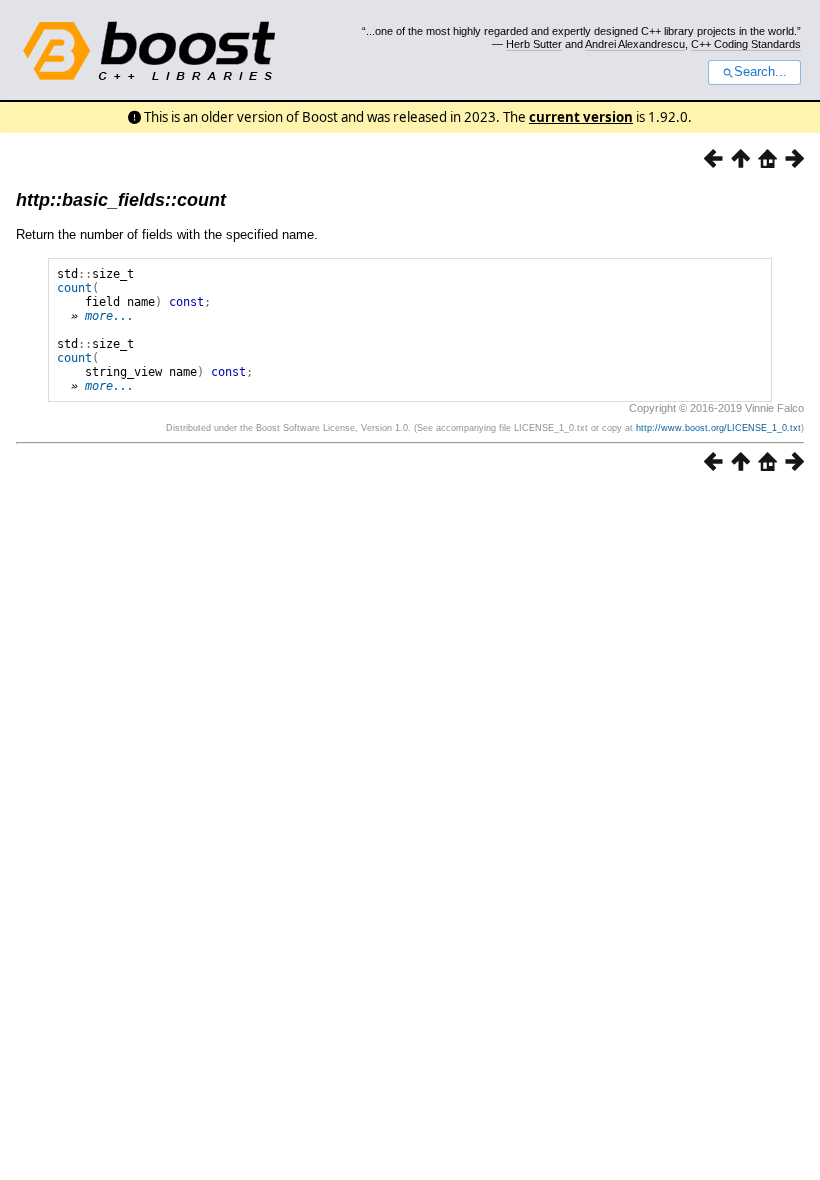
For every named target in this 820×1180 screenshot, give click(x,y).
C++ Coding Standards (746, 44)
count (74, 288)
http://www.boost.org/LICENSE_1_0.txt (718, 428)
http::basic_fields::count (121, 200)
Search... (760, 72)
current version (581, 117)
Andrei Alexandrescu (635, 44)
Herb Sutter (534, 44)
